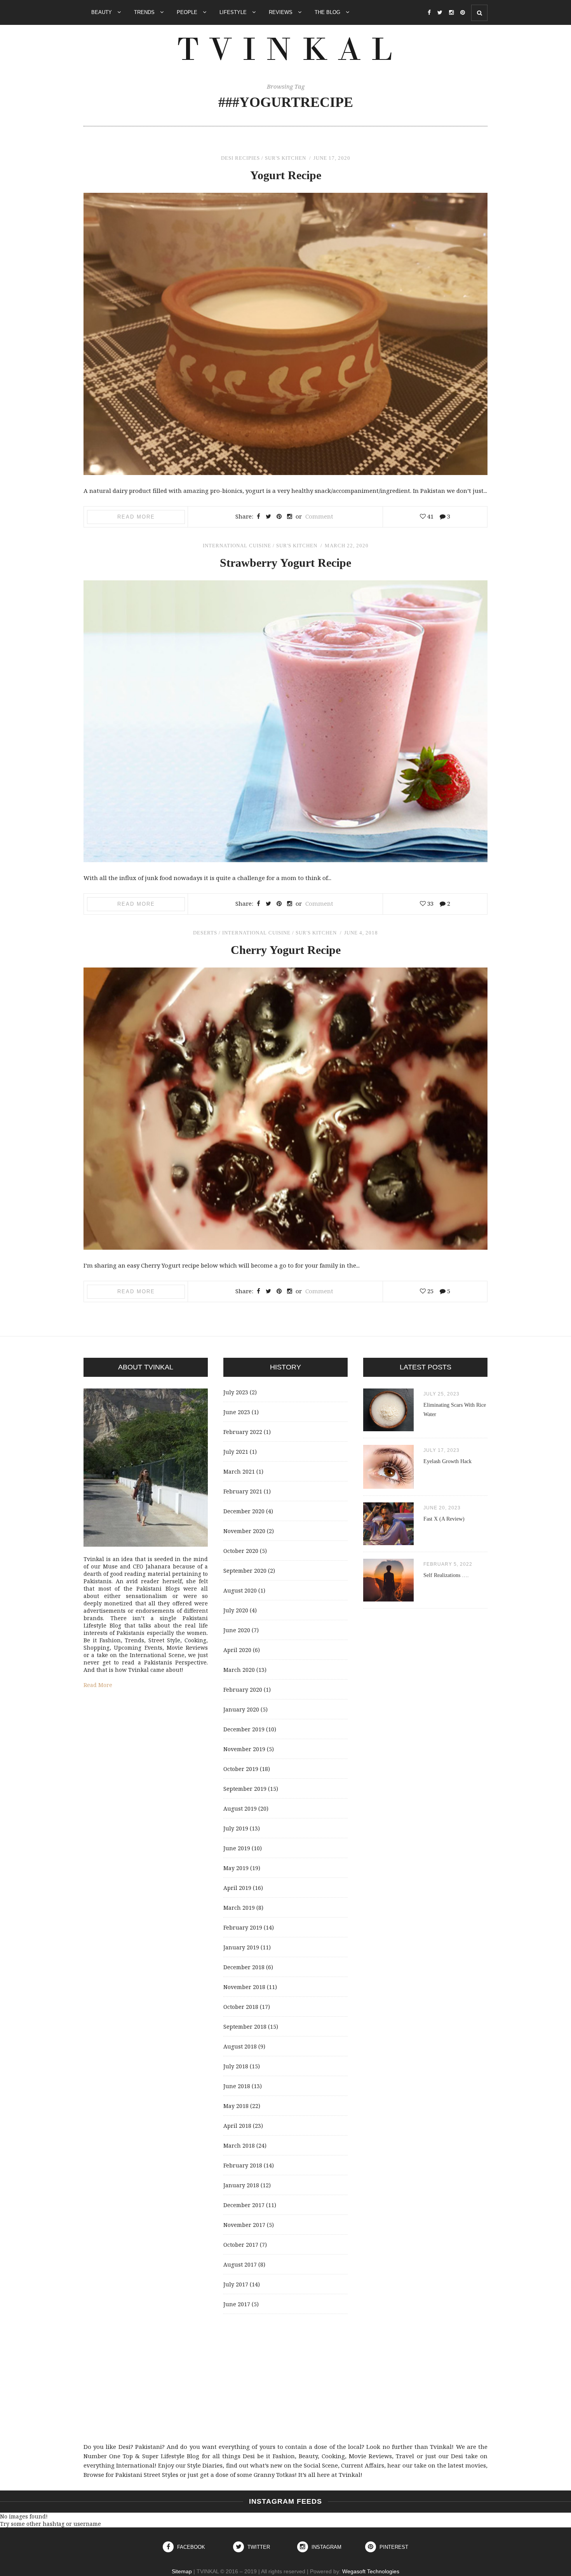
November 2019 (244, 1749)
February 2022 (243, 1432)
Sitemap (182, 2571)
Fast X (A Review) (444, 1519)
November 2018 (244, 1987)
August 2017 (240, 2264)
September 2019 (245, 1789)
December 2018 (244, 1967)
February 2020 (243, 1690)
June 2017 (237, 2304)
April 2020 (237, 1650)
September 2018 (245, 2027)
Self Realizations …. (446, 1575)
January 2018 (241, 2185)
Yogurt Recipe (286, 175)
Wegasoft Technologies (371, 2571)
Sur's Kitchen (285, 158)
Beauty (102, 12)
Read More (136, 517)
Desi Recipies (240, 158)
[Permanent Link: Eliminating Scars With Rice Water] (388, 1429)
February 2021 (243, 1491)
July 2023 (236, 1392)
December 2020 (244, 1511)
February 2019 (243, 1927)
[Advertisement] (285, 2378)
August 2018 (240, 2046)
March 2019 (239, 1908)
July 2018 (236, 2066)
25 (430, 1291)
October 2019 (241, 1769)
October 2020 (241, 1551)
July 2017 (236, 2284)
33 (430, 903)
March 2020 (239, 1670)
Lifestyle (234, 12)
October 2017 (241, 2245)
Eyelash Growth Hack (447, 1461)
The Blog (328, 12)
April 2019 (237, 1888)
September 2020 (245, 1571)
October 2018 (241, 2007)
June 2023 (237, 1412)
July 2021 (236, 1452)
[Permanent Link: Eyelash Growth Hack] (388, 1487)
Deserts (205, 933)
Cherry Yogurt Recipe (286, 950)
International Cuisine (237, 546)
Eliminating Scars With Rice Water (455, 1410)
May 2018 (236, 2106)
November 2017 (244, 2225)
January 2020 (241, 1709)
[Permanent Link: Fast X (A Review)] (388, 1543)
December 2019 (244, 1729)
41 (430, 516)
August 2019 (240, 1808)
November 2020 (244, 1531)
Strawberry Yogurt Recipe (285, 563)
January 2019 (241, 1947)
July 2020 (236, 1610)
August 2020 (240, 1590)
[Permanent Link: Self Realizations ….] (388, 1599)
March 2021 (239, 1471)
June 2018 (237, 2086)
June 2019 (237, 1848)
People (188, 12)
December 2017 (244, 2205)
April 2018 (237, 2126)
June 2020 (237, 1630)
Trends (145, 12)
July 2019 (236, 1828)
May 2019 (236, 1868)
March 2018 (239, 2146)
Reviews (281, 12)
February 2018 (243, 2165)
